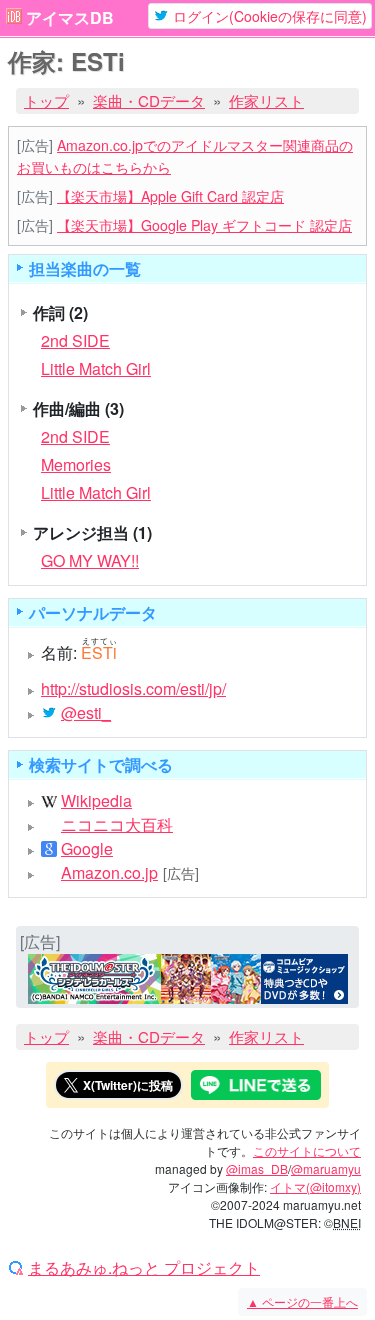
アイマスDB (70, 18)
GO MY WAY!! (90, 560)
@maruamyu (326, 1168)
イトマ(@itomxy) (315, 1186)
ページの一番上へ (302, 1301)
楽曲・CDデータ (149, 100)
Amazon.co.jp (109, 873)
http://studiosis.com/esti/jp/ (133, 688)
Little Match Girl (96, 368)
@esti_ (86, 713)
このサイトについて (307, 1150)
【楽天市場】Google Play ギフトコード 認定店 (204, 225)
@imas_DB (257, 1168)
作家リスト (266, 100)
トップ (46, 100)
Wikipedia (96, 801)
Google (87, 849)
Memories (76, 464)
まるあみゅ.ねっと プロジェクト (144, 1268)
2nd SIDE (75, 340)
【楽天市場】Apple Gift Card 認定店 (170, 196)
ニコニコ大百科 (117, 825)
